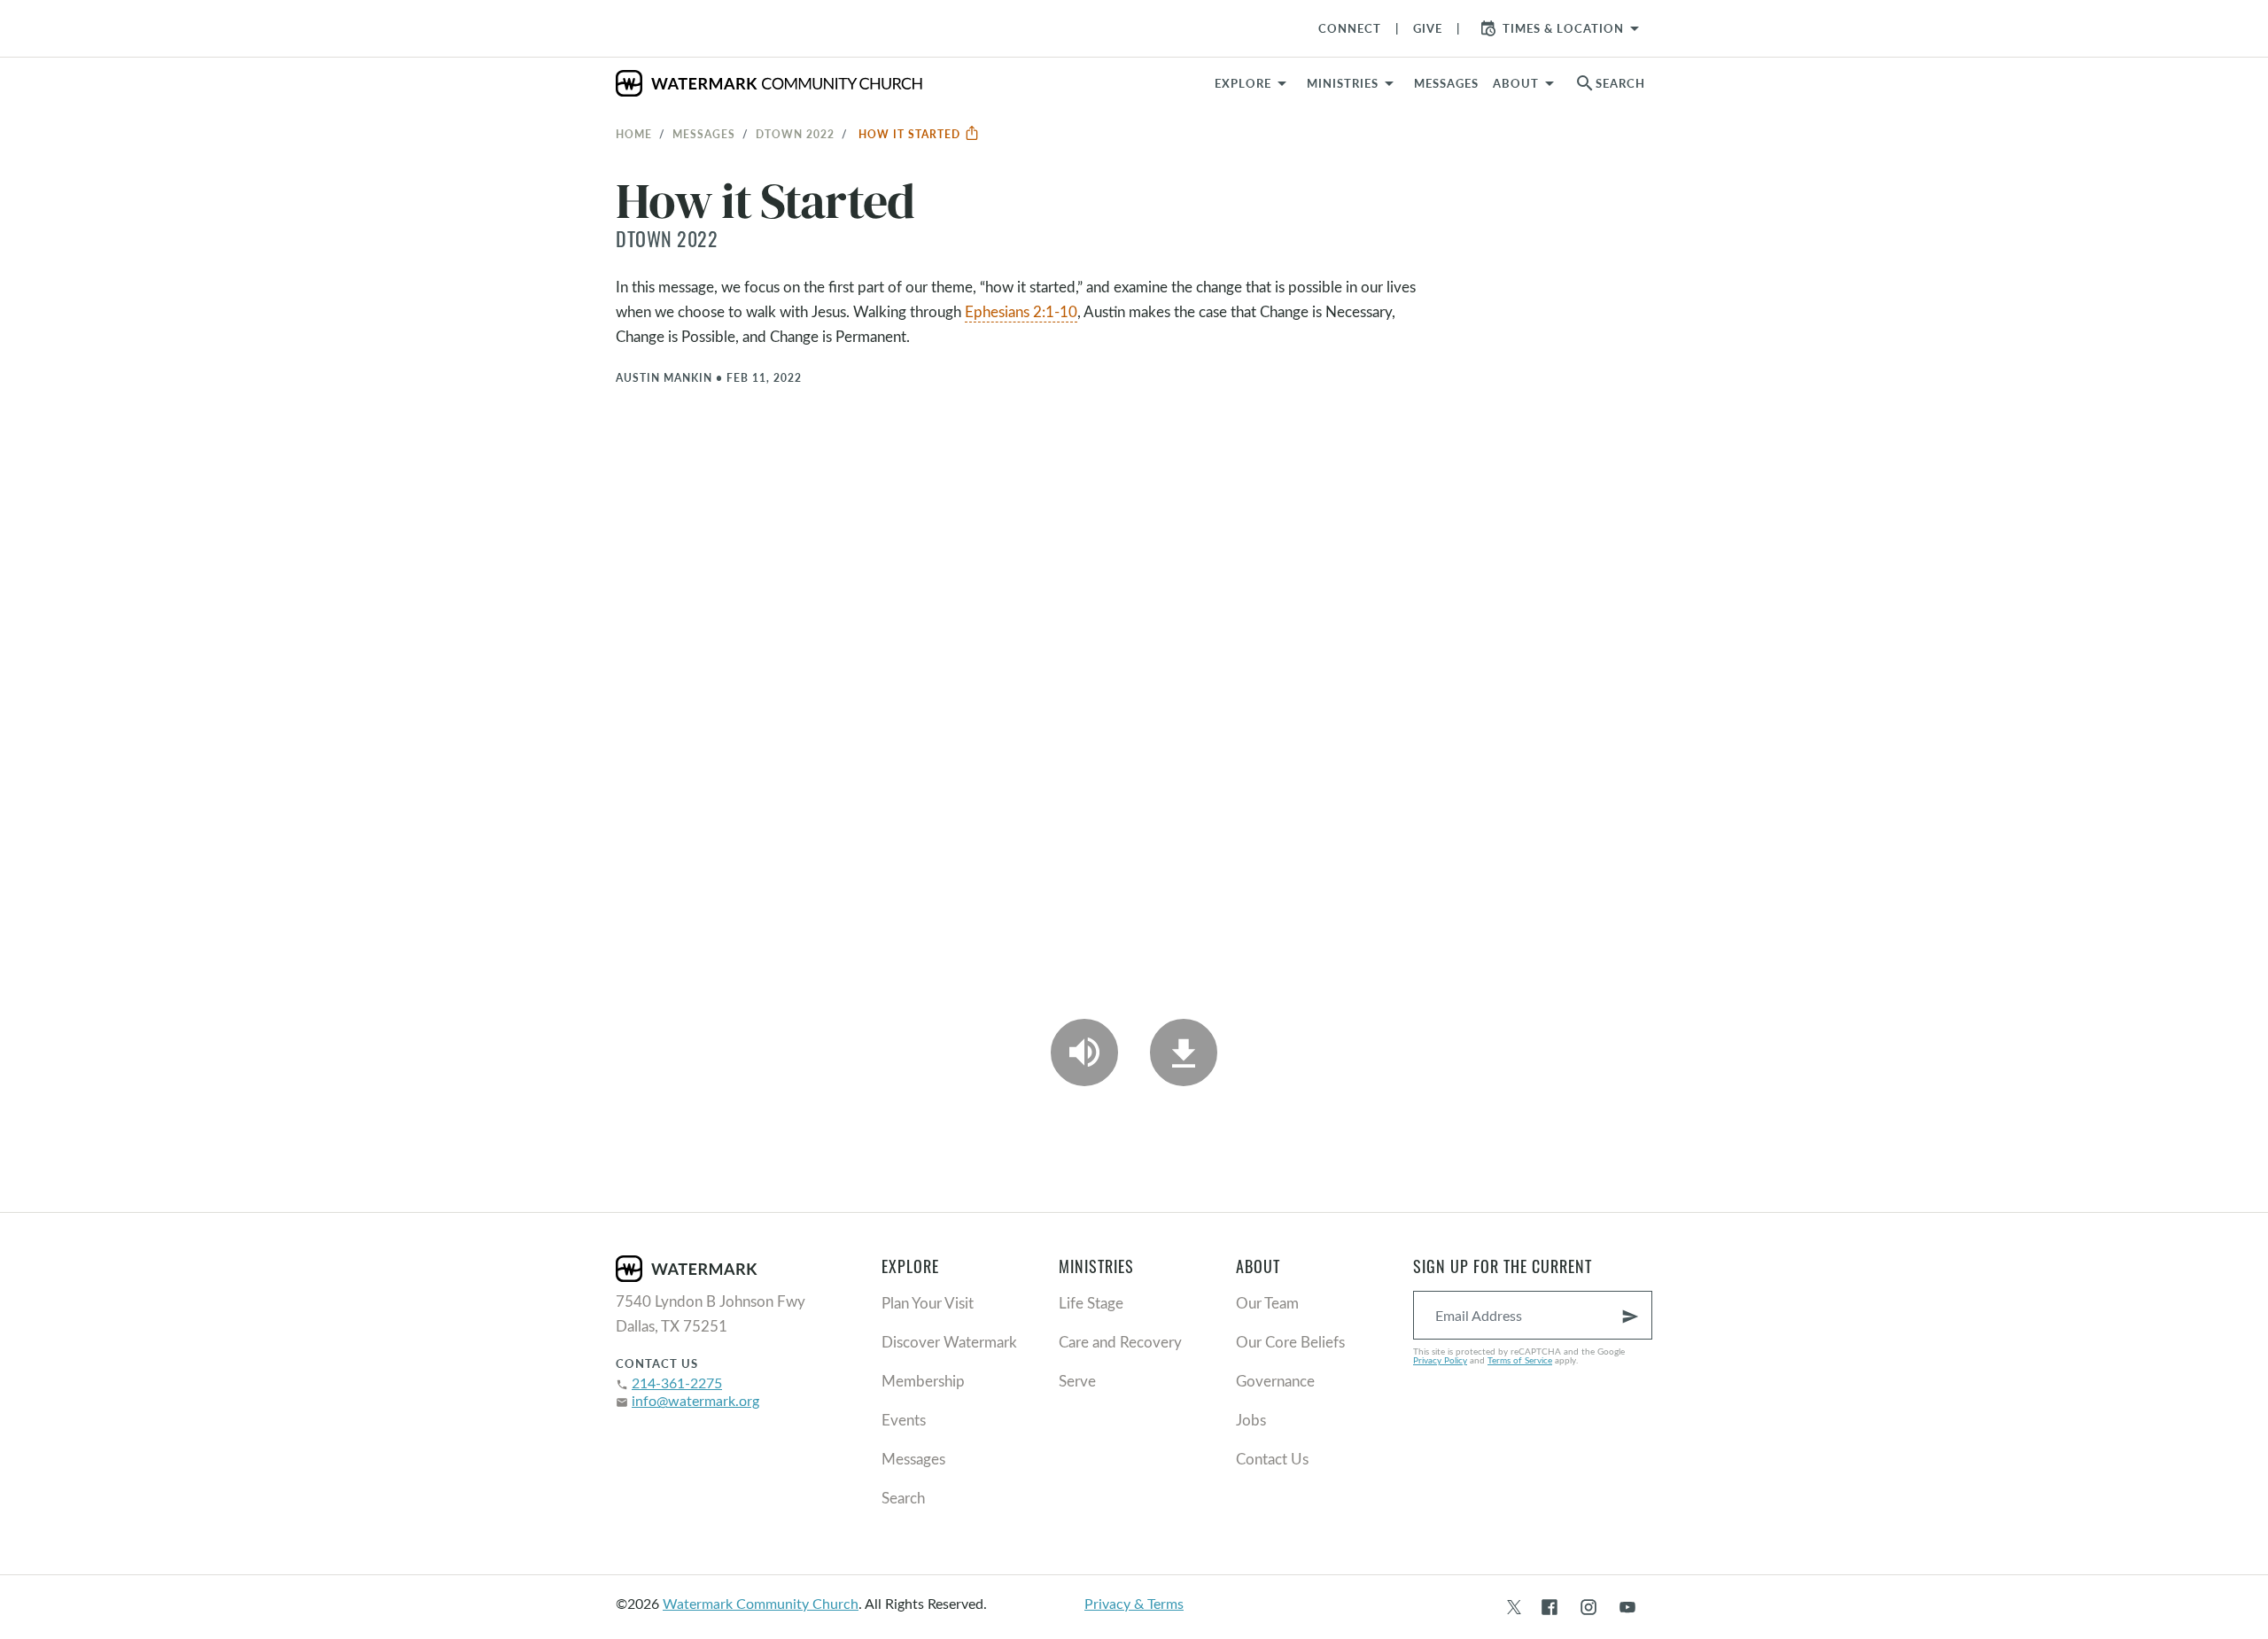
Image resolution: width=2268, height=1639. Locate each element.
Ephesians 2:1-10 (1021, 311)
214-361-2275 (677, 1383)
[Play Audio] (1084, 1053)
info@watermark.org (695, 1400)
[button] (1353, 83)
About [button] (1516, 83)
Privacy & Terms (1134, 1603)
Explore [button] (1243, 83)
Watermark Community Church (761, 1603)
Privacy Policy (1440, 1360)
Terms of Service (1520, 1360)
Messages (704, 134)
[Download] (1184, 1053)
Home (634, 134)
